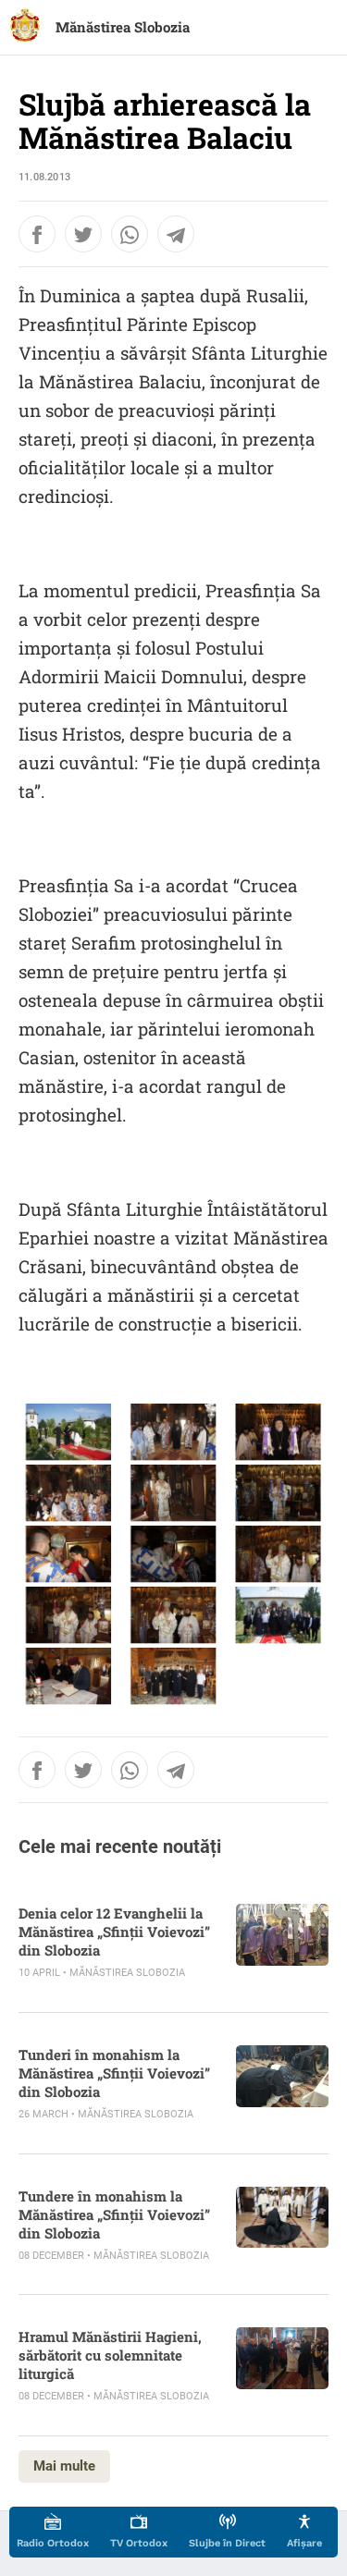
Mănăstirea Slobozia (123, 27)
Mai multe (64, 2466)
